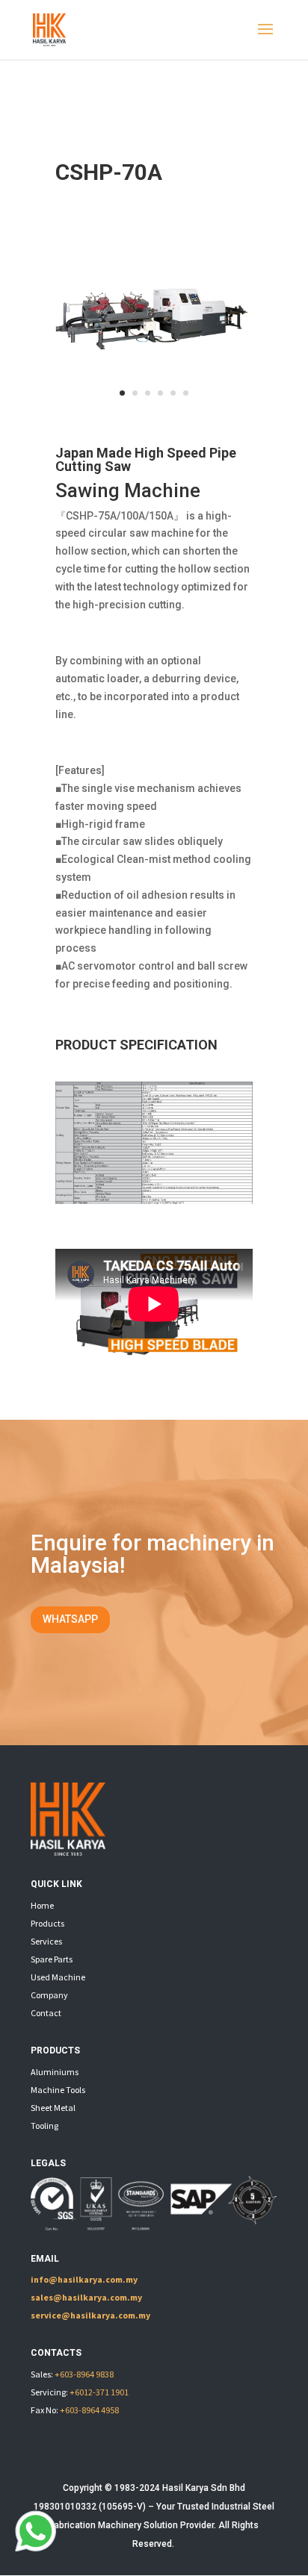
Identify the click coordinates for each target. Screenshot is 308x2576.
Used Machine (58, 1977)
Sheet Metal (53, 2108)
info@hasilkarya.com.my (84, 2279)
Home (42, 1905)
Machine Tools (58, 2090)
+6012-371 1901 (99, 2392)
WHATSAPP (70, 1619)
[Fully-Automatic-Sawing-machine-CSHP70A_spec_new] (154, 1200)
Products (47, 1923)
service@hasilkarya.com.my (90, 2315)
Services (46, 1941)
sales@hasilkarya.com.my (86, 2297)
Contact (46, 2013)
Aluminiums (55, 2072)
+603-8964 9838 (84, 2374)
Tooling (44, 2126)
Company (49, 1995)
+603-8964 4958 (89, 2410)
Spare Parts (52, 1959)
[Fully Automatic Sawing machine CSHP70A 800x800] (154, 407)
